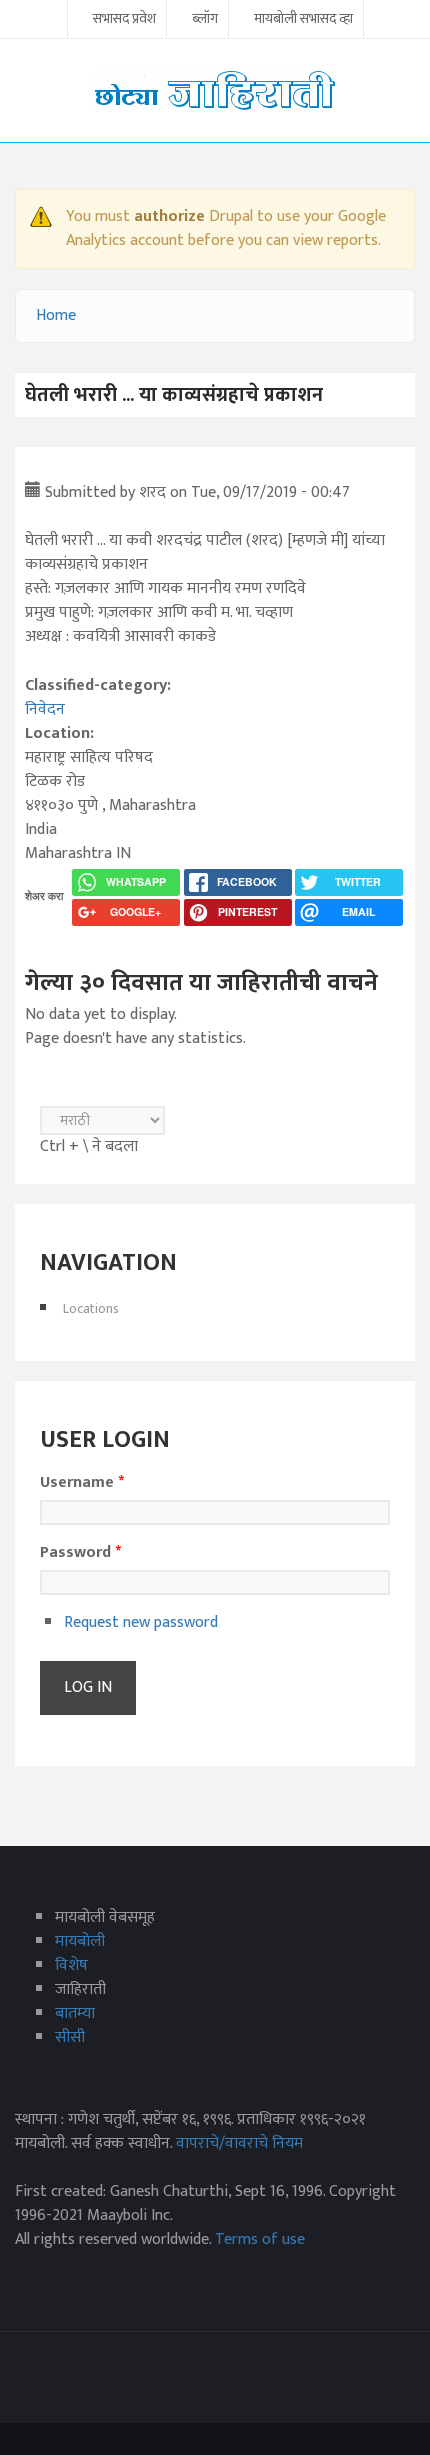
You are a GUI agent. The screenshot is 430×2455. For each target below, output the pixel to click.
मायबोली (80, 1941)
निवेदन (45, 709)
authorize (169, 216)
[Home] (215, 89)
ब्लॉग (205, 20)
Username (82, 1483)
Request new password (141, 1622)
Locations (91, 1308)
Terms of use (260, 2239)
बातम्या (75, 2013)
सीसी (70, 2037)
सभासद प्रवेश (124, 20)
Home (56, 315)
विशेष (71, 1965)
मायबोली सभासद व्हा (303, 20)
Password (80, 1553)
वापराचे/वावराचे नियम (239, 2143)
